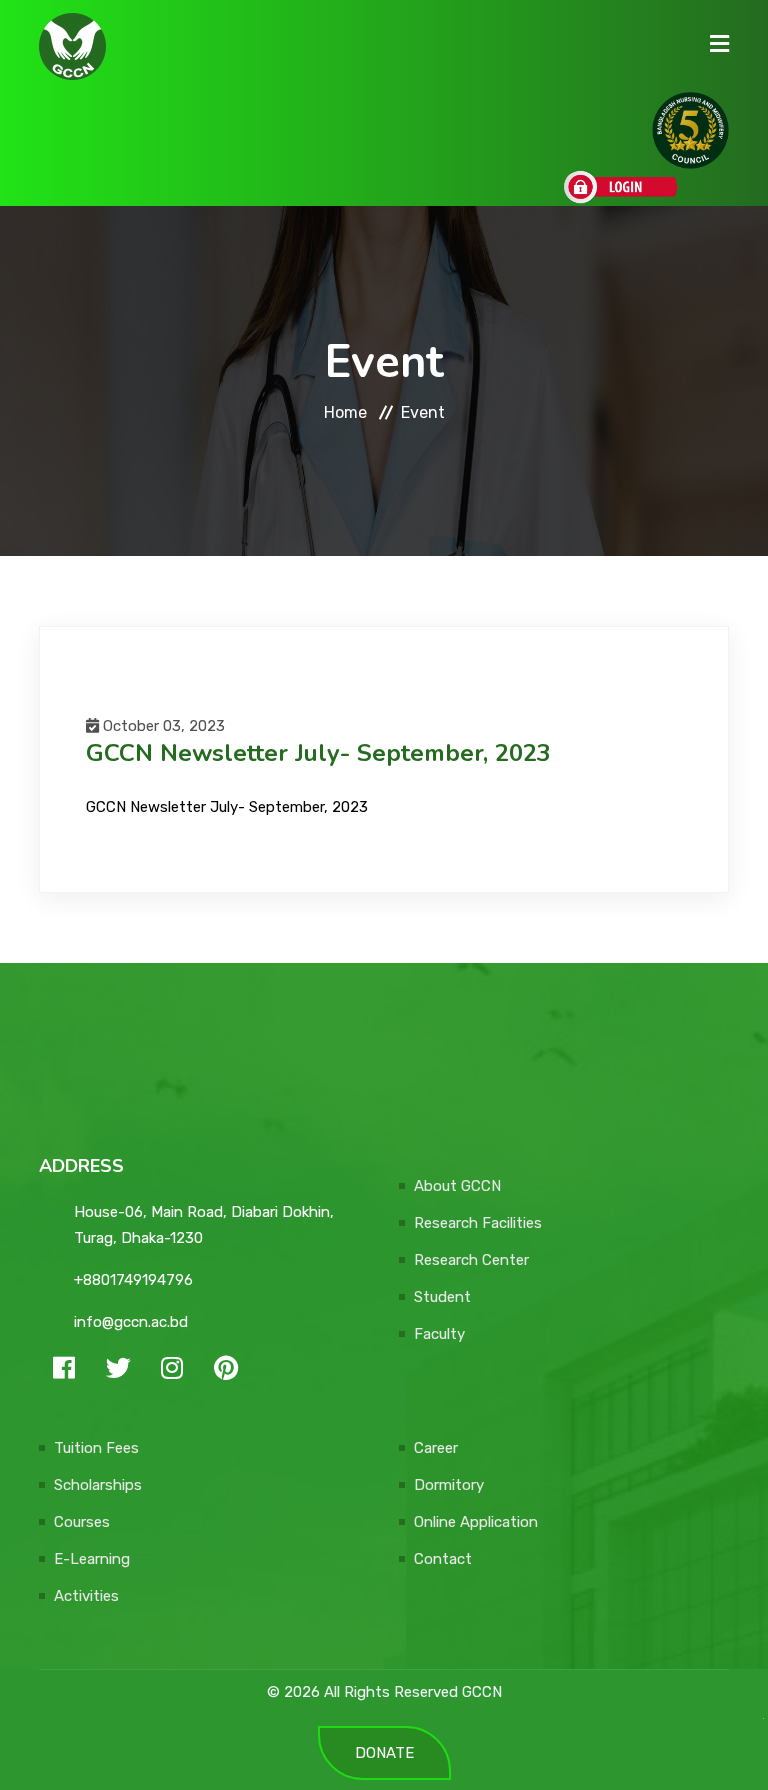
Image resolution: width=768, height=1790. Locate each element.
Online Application (476, 1522)
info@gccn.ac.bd (131, 1322)
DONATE (384, 1753)
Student (442, 1297)
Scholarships (98, 1485)
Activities (86, 1596)
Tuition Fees (96, 1448)
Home (345, 412)
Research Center (471, 1260)
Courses (82, 1522)
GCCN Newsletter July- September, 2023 (227, 807)
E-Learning (92, 1559)
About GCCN (457, 1186)
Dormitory (449, 1485)
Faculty (439, 1334)
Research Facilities (478, 1223)
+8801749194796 (133, 1280)
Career (436, 1448)
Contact (443, 1559)
